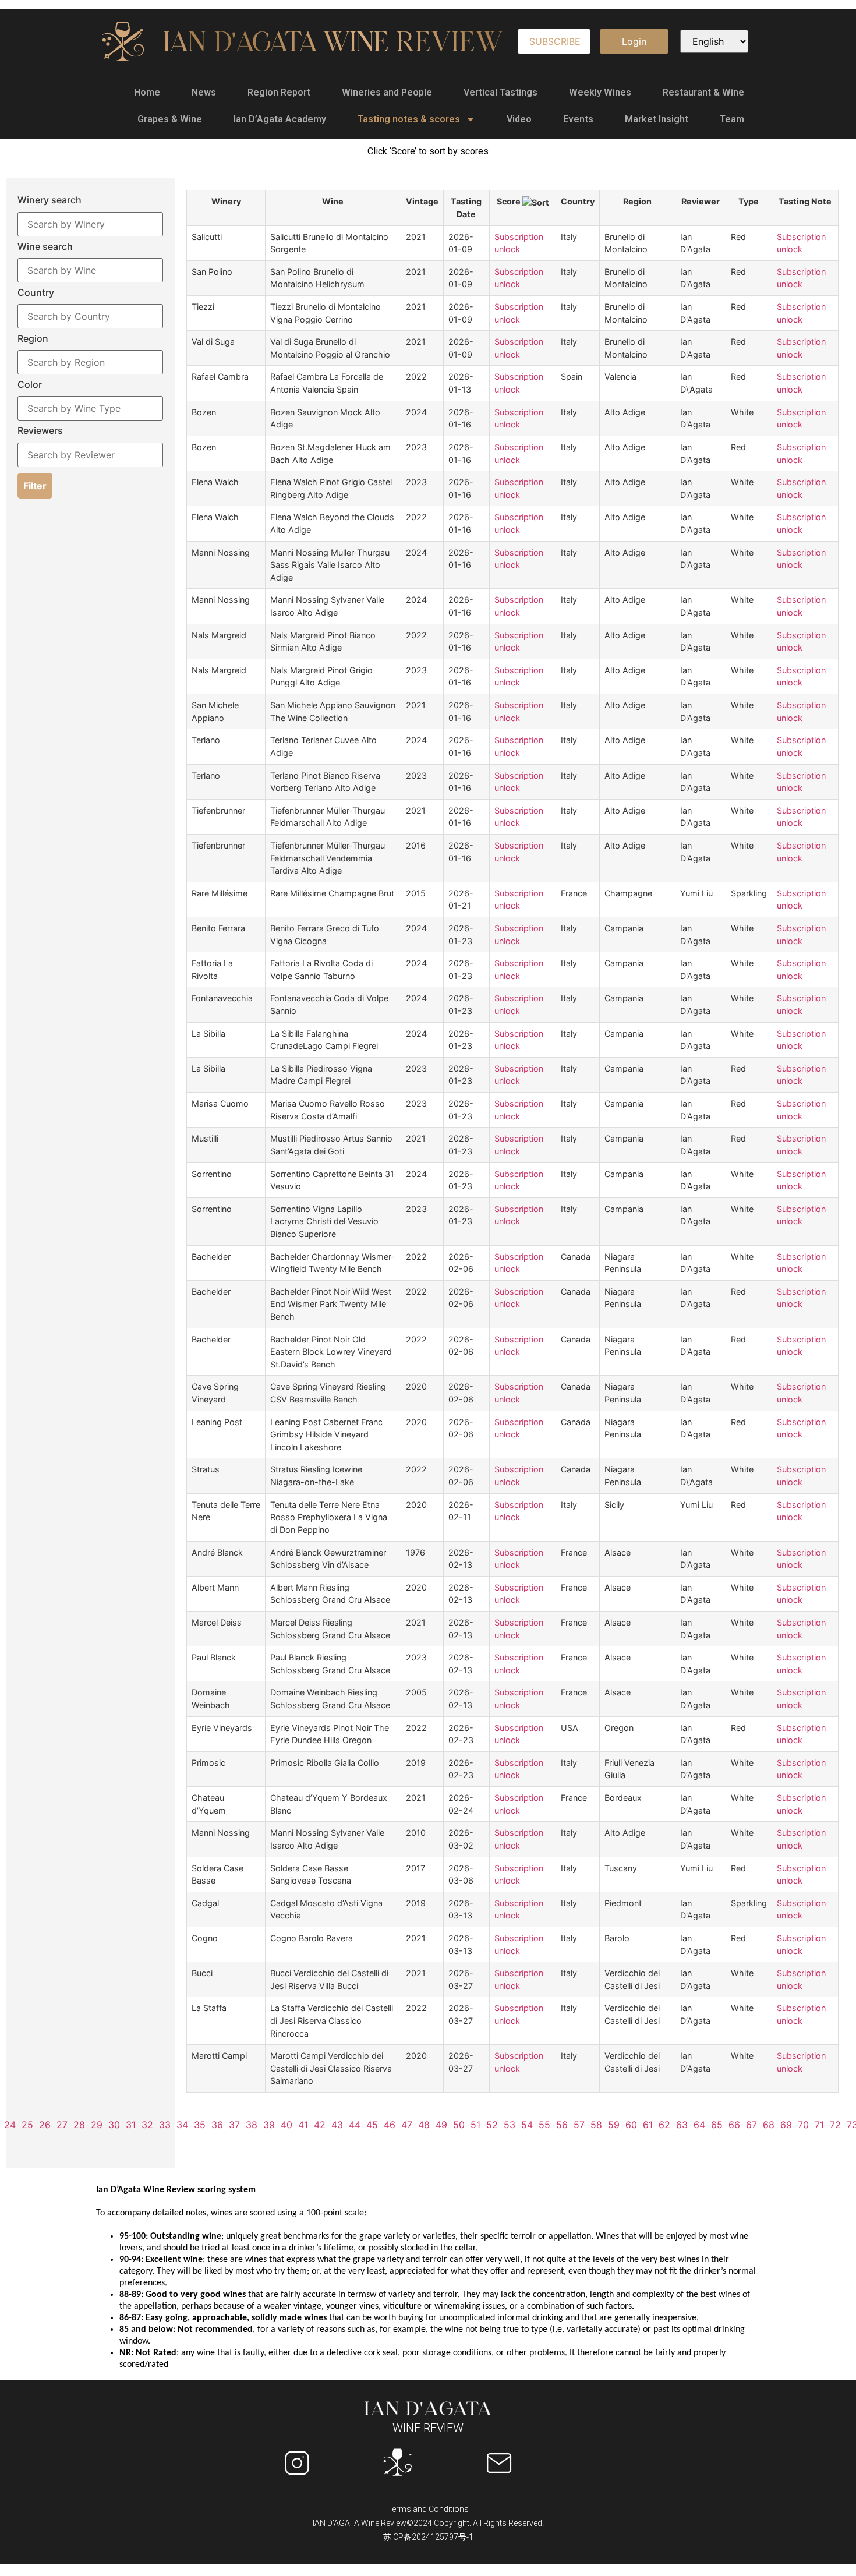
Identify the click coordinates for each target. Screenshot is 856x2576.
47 (407, 2125)
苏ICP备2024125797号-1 (428, 2537)
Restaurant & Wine (703, 92)
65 (717, 2125)
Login (634, 41)
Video (519, 119)
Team (732, 119)
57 (579, 2125)
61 (648, 2125)
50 (459, 2125)
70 (803, 2125)
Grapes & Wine (170, 119)
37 (234, 2125)
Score (510, 201)
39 (269, 2125)
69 (786, 2125)
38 (252, 2125)
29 (97, 2125)
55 (544, 2125)
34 (182, 2125)
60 (631, 2125)
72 (835, 2125)
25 (27, 2125)
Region (637, 201)
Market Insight (657, 119)
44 (355, 2125)
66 (734, 2125)
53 (510, 2125)
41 (303, 2125)
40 (286, 2125)
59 (614, 2125)
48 (424, 2125)
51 (475, 2125)
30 (114, 2125)
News (204, 92)
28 (79, 2125)
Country (578, 201)
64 (699, 2125)
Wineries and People (387, 92)
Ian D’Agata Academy (280, 119)
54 (527, 2125)
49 (441, 2125)
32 (147, 2125)
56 (562, 2125)
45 (372, 2125)
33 (165, 2125)
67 (751, 2125)
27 (62, 2125)
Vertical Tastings (500, 92)
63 (682, 2125)
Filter (35, 486)
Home (147, 92)
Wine (333, 201)
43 (337, 2125)
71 (819, 2125)
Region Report (279, 92)
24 (10, 2125)
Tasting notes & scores (409, 119)
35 (200, 2125)
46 (390, 2125)
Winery (226, 201)
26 (45, 2125)
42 (320, 2125)
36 (217, 2125)
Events (578, 119)
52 (492, 2125)
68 (769, 2125)
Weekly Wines (600, 92)
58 (596, 2125)
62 (664, 2125)
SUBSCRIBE (555, 41)
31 (131, 2125)
